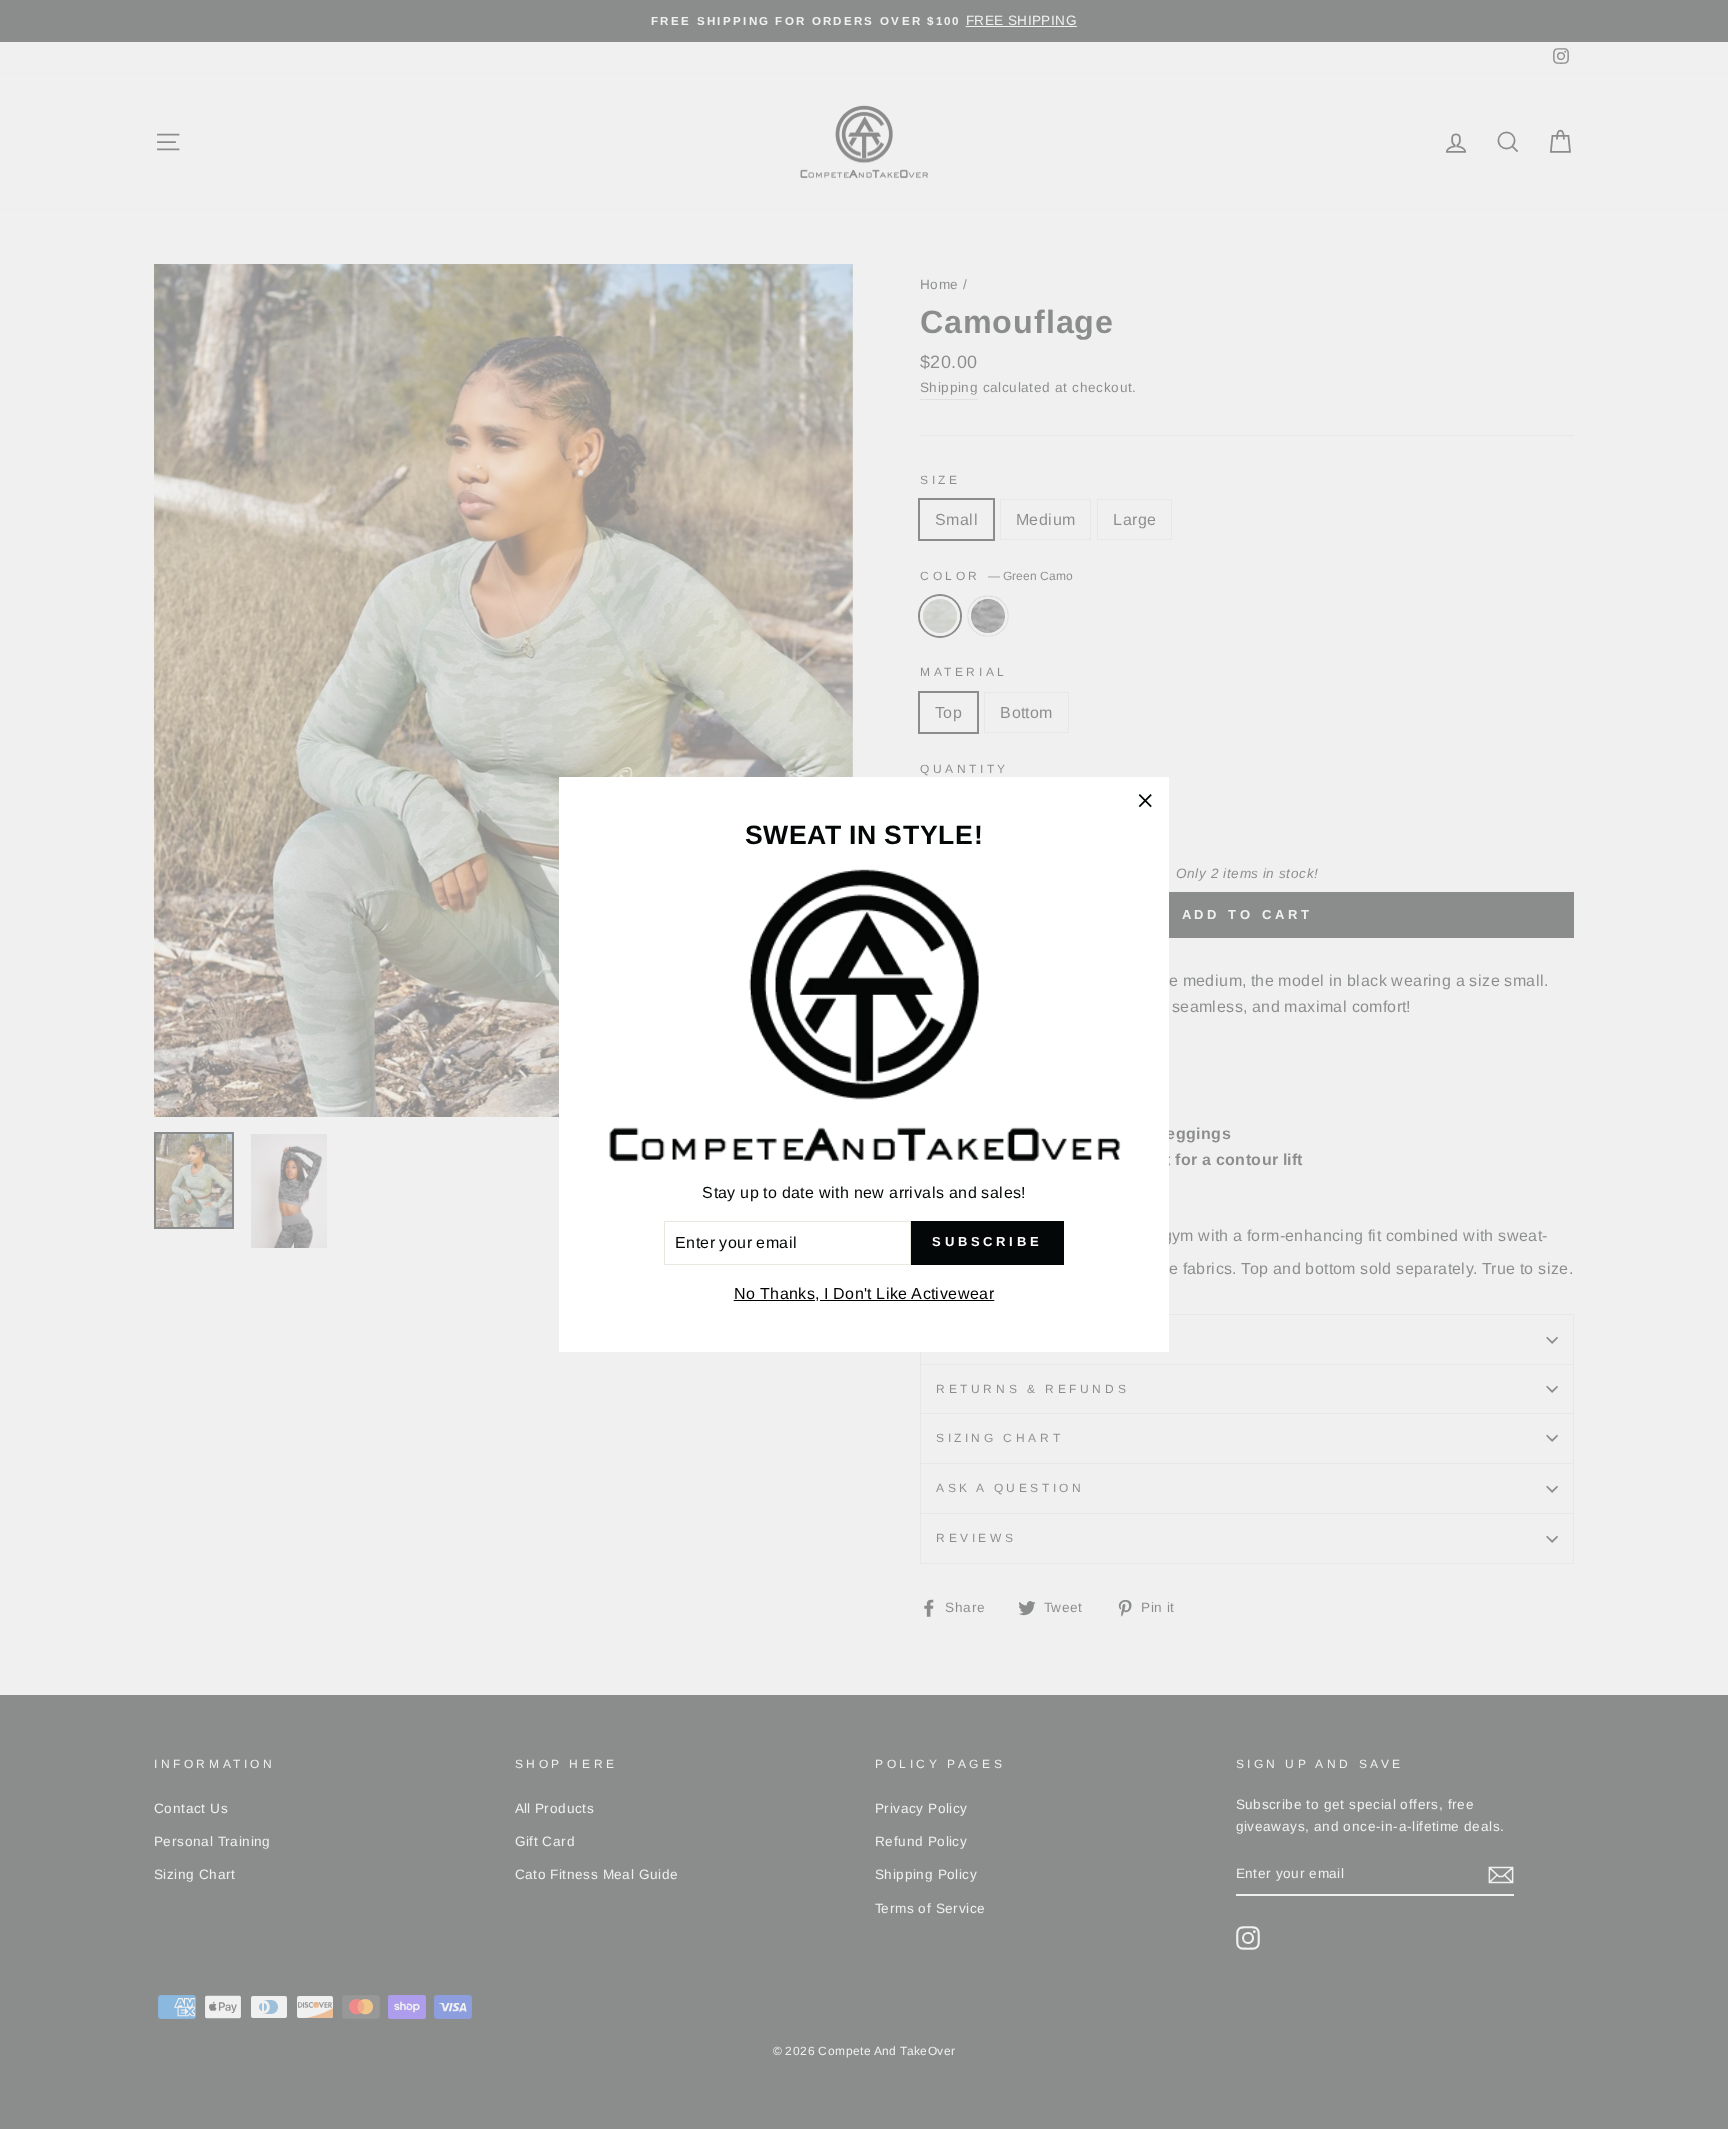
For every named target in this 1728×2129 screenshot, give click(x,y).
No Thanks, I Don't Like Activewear (864, 1293)
